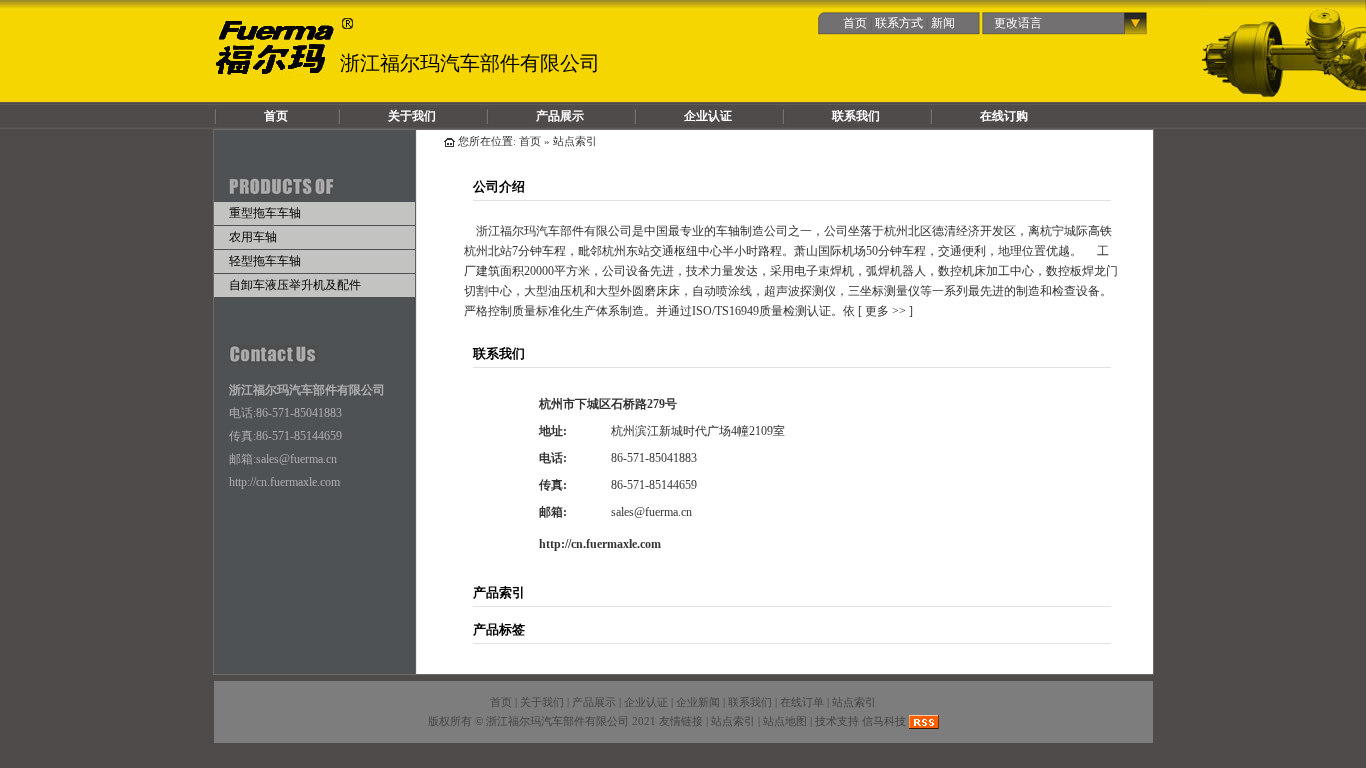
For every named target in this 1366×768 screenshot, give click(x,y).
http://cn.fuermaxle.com (284, 482)
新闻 (943, 23)
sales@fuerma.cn (296, 459)
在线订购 (1004, 116)
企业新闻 (698, 702)
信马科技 (884, 721)
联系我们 (856, 116)
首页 (855, 23)
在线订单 (802, 702)
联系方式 (899, 23)
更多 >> (885, 311)
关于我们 (412, 116)
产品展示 (560, 116)
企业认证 (708, 116)
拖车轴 (284, 46)
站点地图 (785, 721)
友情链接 (681, 721)
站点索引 (854, 702)
